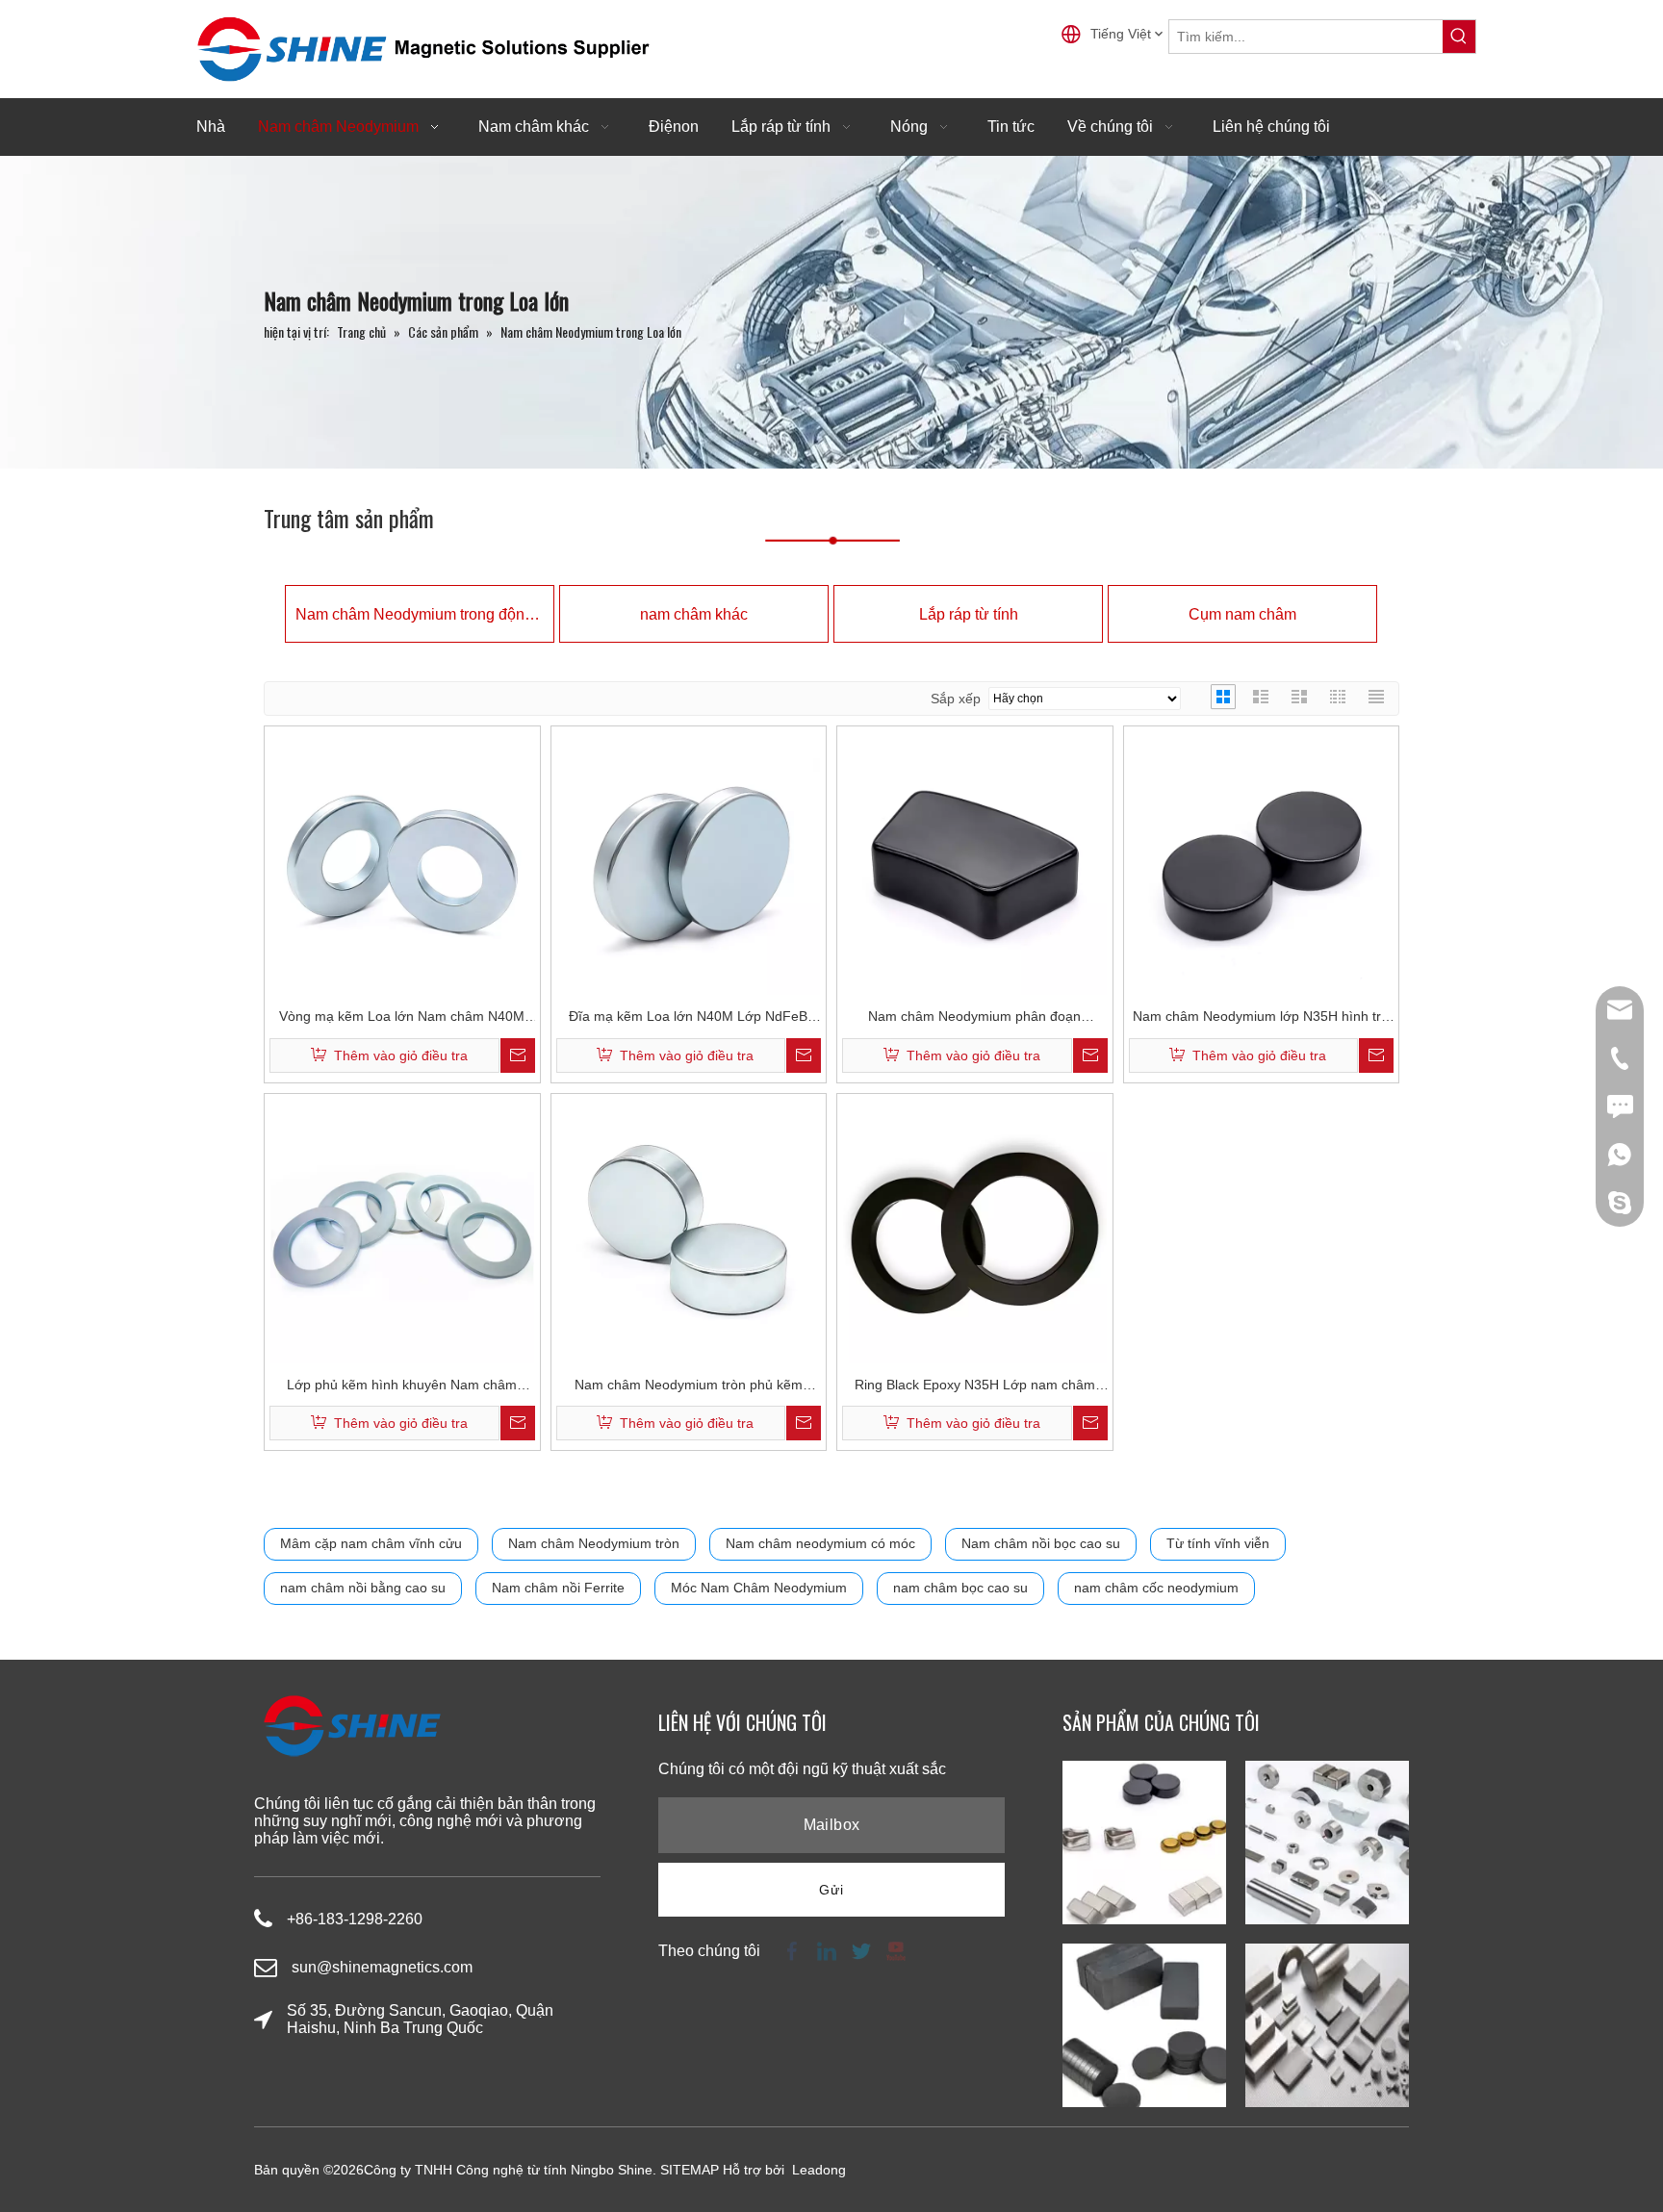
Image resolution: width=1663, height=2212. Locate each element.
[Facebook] (792, 1950)
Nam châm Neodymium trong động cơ (420, 614)
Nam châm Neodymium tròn (594, 1543)
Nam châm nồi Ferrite (558, 1588)
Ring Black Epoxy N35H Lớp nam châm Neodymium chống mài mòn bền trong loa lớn (975, 1387)
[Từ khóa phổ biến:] (1459, 37)
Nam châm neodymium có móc (820, 1543)
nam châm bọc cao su (960, 1588)
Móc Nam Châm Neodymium (759, 1588)
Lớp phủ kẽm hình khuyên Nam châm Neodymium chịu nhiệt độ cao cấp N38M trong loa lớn (402, 1387)
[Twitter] (861, 1950)
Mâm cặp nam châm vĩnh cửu (371, 1543)
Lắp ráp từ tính (969, 614)
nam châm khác (694, 614)
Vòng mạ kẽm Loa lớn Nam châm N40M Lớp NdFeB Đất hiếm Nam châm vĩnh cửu (402, 1018)
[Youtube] (894, 1950)
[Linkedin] (827, 1950)
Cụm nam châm (1242, 614)
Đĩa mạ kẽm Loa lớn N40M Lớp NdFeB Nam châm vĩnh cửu (688, 1018)
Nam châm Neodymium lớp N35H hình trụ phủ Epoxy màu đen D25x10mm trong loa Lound (1261, 1018)
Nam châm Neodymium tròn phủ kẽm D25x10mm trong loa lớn (689, 1387)
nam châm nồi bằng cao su (363, 1588)
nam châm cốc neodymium (1156, 1588)
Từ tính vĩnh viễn (1218, 1543)
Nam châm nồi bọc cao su (1041, 1543)
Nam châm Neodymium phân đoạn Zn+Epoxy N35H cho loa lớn (974, 1018)
